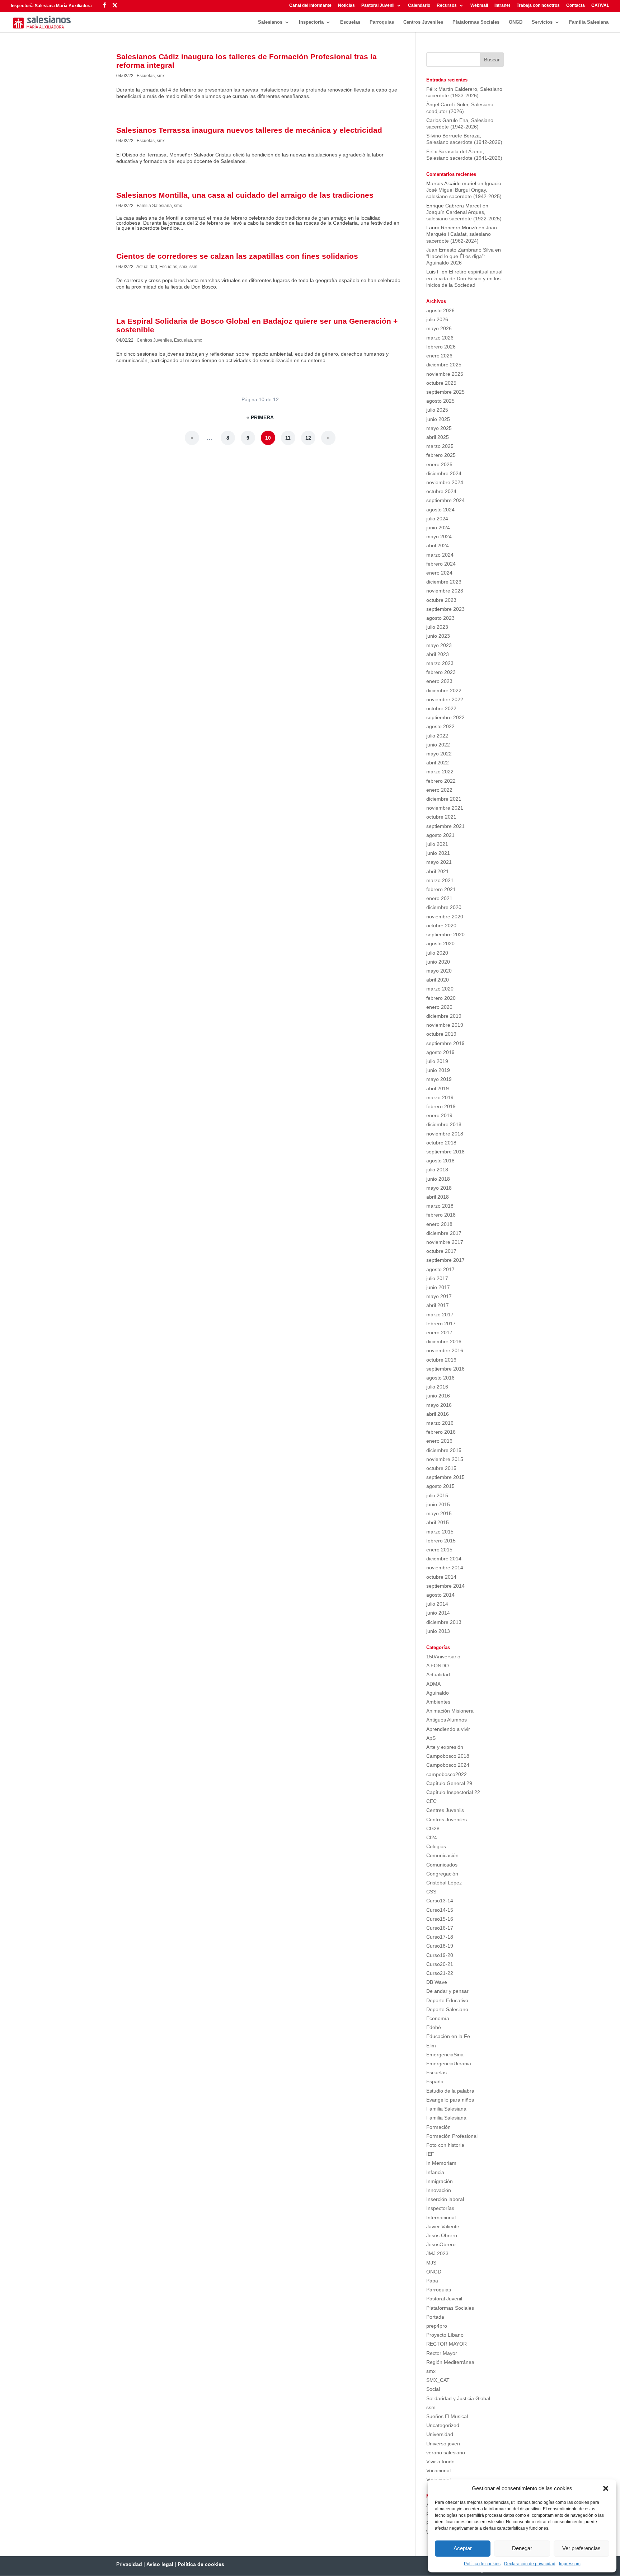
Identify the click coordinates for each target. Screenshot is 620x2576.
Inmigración (440, 2181)
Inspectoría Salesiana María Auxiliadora (51, 6)
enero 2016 (439, 1441)
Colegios (436, 1846)
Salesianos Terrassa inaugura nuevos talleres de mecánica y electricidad (249, 130)
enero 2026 (439, 356)
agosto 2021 (440, 835)
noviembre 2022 (445, 699)
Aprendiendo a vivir (448, 1729)
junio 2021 (438, 853)
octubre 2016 (441, 1360)
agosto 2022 (440, 726)
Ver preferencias (581, 2548)
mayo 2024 (439, 537)
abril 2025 (438, 437)
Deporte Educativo (447, 2000)
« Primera (260, 417)
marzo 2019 (440, 1097)
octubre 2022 (441, 708)
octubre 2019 (441, 1034)
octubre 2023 (441, 600)
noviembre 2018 (445, 1134)
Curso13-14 (440, 1901)
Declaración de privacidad (530, 2564)
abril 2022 (438, 763)
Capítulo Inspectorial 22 (453, 1792)
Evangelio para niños (450, 2100)
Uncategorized (443, 2425)
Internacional (441, 2217)
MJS (431, 2263)
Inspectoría (311, 22)
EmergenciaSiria (445, 2055)
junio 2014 (438, 1613)
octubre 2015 (441, 1468)
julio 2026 (437, 319)
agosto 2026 (440, 310)
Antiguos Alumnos (447, 1720)
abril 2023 (438, 654)
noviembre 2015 (445, 1459)
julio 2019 (437, 1061)
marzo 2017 (440, 1315)
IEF (430, 2154)
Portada (435, 2317)
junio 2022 (438, 745)
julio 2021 (437, 844)
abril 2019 (438, 1088)
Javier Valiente (443, 2226)
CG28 (433, 1828)
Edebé (434, 2027)
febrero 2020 (441, 998)
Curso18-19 (440, 1946)
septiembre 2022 (445, 717)
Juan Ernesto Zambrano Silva (460, 250)
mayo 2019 (439, 1079)
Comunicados (442, 1865)
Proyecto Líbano (445, 2335)
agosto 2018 (440, 1161)
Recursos (447, 6)
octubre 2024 (441, 491)
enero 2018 (439, 1224)
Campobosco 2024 (448, 1765)
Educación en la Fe (448, 2036)
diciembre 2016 (444, 1341)
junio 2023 (438, 636)
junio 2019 (438, 1070)
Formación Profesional (452, 2136)
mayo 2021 (439, 862)
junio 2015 (438, 1504)
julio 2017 (437, 1278)
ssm (193, 267)
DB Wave (437, 1982)
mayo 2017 (439, 1296)
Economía (438, 2018)
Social (433, 2389)
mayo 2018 (439, 1188)
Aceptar (463, 2548)
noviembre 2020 (445, 917)
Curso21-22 (440, 1973)
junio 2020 (438, 962)
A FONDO (438, 1666)
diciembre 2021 (444, 799)
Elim (431, 2046)
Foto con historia (445, 2145)
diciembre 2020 (444, 907)
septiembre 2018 (445, 1152)
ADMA (433, 1684)
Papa (432, 2281)
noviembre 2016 (445, 1350)
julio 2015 (437, 1495)
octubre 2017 (441, 1251)
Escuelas (350, 22)
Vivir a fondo (440, 2462)
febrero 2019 (441, 1106)
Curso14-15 (440, 1910)
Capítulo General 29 (449, 1783)
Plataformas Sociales (476, 22)
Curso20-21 (440, 1964)
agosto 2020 (440, 943)
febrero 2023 (441, 672)
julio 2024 (437, 519)
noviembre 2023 (445, 591)
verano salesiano (446, 2453)
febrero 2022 (441, 781)
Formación (438, 2127)
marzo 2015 (440, 1532)
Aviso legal (160, 2564)
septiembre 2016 (445, 1369)
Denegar (522, 2548)
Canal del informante (310, 6)
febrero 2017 (441, 1324)
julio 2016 (437, 1387)
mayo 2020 (439, 971)
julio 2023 (437, 627)
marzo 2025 (440, 446)
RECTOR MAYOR (447, 2344)
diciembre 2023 (444, 582)
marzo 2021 (440, 880)
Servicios (542, 22)
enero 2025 (439, 464)
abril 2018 (438, 1197)
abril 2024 (438, 545)
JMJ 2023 (437, 2253)
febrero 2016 (441, 1432)
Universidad (440, 2434)
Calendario (419, 6)
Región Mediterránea (450, 2362)
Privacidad (129, 2564)
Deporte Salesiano (447, 2009)
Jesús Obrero (442, 2235)
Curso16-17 (440, 1928)
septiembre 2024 (445, 500)
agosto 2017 (440, 1269)
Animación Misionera (450, 1711)
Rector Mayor (442, 2353)
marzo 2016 (440, 1423)
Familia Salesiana (589, 22)
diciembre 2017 (444, 1233)
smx (161, 76)
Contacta (576, 6)
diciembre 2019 (444, 1016)
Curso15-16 (440, 1919)
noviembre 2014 (445, 1568)
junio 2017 (438, 1287)
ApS (431, 1738)
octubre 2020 (441, 926)
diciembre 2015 (444, 1450)
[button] (606, 2488)
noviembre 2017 (445, 1242)
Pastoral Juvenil (378, 6)
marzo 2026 (440, 338)
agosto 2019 (440, 1052)
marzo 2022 (440, 772)
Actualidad (147, 267)
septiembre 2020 (445, 935)
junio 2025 (438, 419)
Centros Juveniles (423, 22)
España (435, 2081)
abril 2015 (438, 1522)
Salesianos (270, 22)
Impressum (570, 2564)
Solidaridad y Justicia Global (458, 2398)
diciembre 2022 (444, 690)
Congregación (442, 1874)
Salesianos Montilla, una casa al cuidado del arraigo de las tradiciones (245, 195)
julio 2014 (437, 1604)
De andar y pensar (447, 1991)
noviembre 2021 (445, 808)
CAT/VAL (600, 6)
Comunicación (442, 1855)
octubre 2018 (441, 1143)
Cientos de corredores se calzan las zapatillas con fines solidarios (237, 256)
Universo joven (443, 2444)
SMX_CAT (438, 2380)
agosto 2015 (440, 1486)
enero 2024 (439, 573)
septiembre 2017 (445, 1260)
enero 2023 (439, 681)
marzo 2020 (440, 989)
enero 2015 (439, 1550)
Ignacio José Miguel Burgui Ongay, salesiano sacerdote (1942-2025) (464, 190)
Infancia (435, 2172)
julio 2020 (437, 953)
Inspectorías (440, 2208)
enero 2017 (439, 1333)
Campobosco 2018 (448, 1756)
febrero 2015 (441, 1541)
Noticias (346, 6)
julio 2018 (437, 1170)
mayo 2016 (439, 1405)
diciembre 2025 (444, 365)
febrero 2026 (441, 347)
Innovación (439, 2190)
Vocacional (438, 2470)
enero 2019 (439, 1115)
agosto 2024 (440, 510)
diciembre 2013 (444, 1622)
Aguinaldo (438, 1693)
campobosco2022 (447, 1774)
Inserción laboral (445, 2199)
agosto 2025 (440, 401)
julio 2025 (437, 410)
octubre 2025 (441, 383)
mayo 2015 (439, 1513)
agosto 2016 (440, 1378)
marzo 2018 (440, 1206)
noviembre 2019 (445, 1025)
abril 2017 (438, 1305)
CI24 (432, 1837)
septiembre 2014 (445, 1586)
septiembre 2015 (445, 1477)
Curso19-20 (440, 1955)
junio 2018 (438, 1179)
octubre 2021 (441, 817)
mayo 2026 (439, 328)
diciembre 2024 (444, 473)
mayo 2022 (439, 754)
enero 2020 (439, 1007)
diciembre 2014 (444, 1559)
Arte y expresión (445, 1747)
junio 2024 (438, 528)
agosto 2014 (440, 1595)
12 (308, 438)
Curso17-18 (440, 1937)
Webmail (479, 6)
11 (288, 438)
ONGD (516, 22)
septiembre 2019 (445, 1043)
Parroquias (382, 22)
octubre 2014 (441, 1577)
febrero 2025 (441, 455)
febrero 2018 (441, 1215)
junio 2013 (438, 1631)
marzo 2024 (440, 555)
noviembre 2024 (445, 482)
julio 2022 (437, 736)
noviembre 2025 (445, 374)
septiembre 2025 (445, 392)
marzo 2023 (440, 663)
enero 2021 (439, 898)
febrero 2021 (441, 889)
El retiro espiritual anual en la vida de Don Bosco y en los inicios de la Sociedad (464, 278)
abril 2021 (438, 871)
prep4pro (437, 2326)
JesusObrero (441, 2244)
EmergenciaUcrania (449, 2064)
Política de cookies (482, 2564)
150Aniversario (443, 1657)
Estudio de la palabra (450, 2091)
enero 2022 (439, 790)
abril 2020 (438, 980)
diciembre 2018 (444, 1124)
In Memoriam (441, 2163)
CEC (431, 1801)
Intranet (502, 6)
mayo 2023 (439, 645)
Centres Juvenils (445, 1810)
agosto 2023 (440, 618)
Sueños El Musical (447, 2416)
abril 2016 (438, 1414)
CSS (431, 1892)
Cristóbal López (444, 1883)
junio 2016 (438, 1396)
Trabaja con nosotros (538, 6)
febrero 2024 (441, 564)
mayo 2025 (439, 428)
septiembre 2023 (445, 609)
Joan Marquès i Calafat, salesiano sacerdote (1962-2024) (462, 234)
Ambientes (438, 1702)
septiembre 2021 (445, 826)
